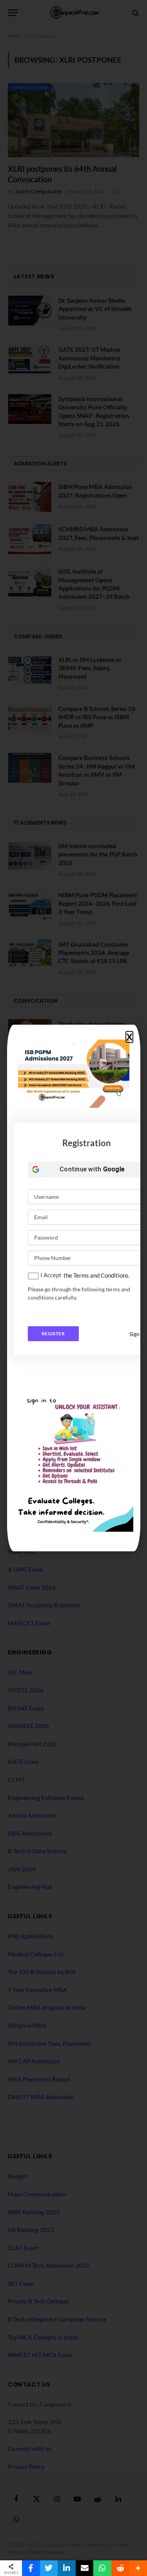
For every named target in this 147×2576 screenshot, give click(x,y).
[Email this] (85, 2568)
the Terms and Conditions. (97, 1275)
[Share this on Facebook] (31, 2568)
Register (53, 1333)
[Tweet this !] (49, 2568)
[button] (129, 1037)
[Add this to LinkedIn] (67, 2568)
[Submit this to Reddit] (120, 2568)
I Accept (51, 1275)
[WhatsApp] (102, 2568)
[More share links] (138, 2568)
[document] (73, 1288)
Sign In (137, 1334)
